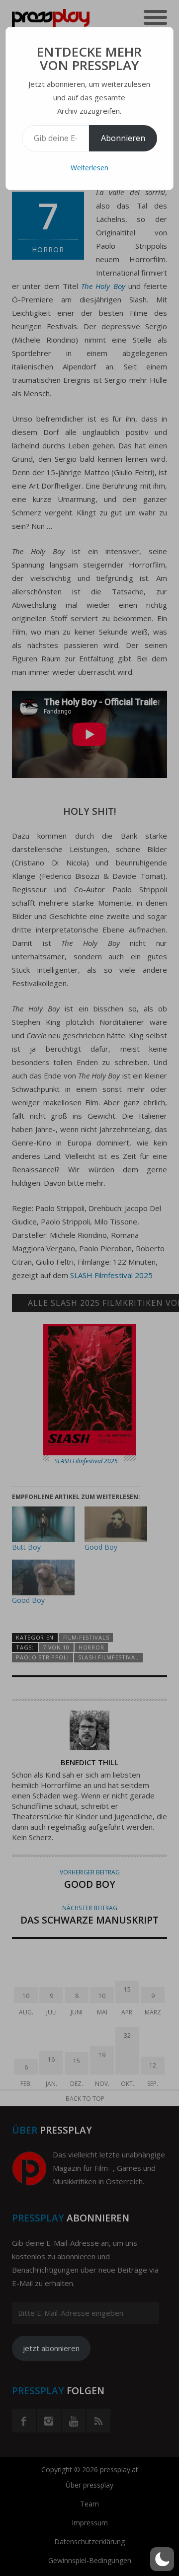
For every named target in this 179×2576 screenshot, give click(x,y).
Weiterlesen (89, 168)
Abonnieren (123, 138)
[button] (162, 2559)
